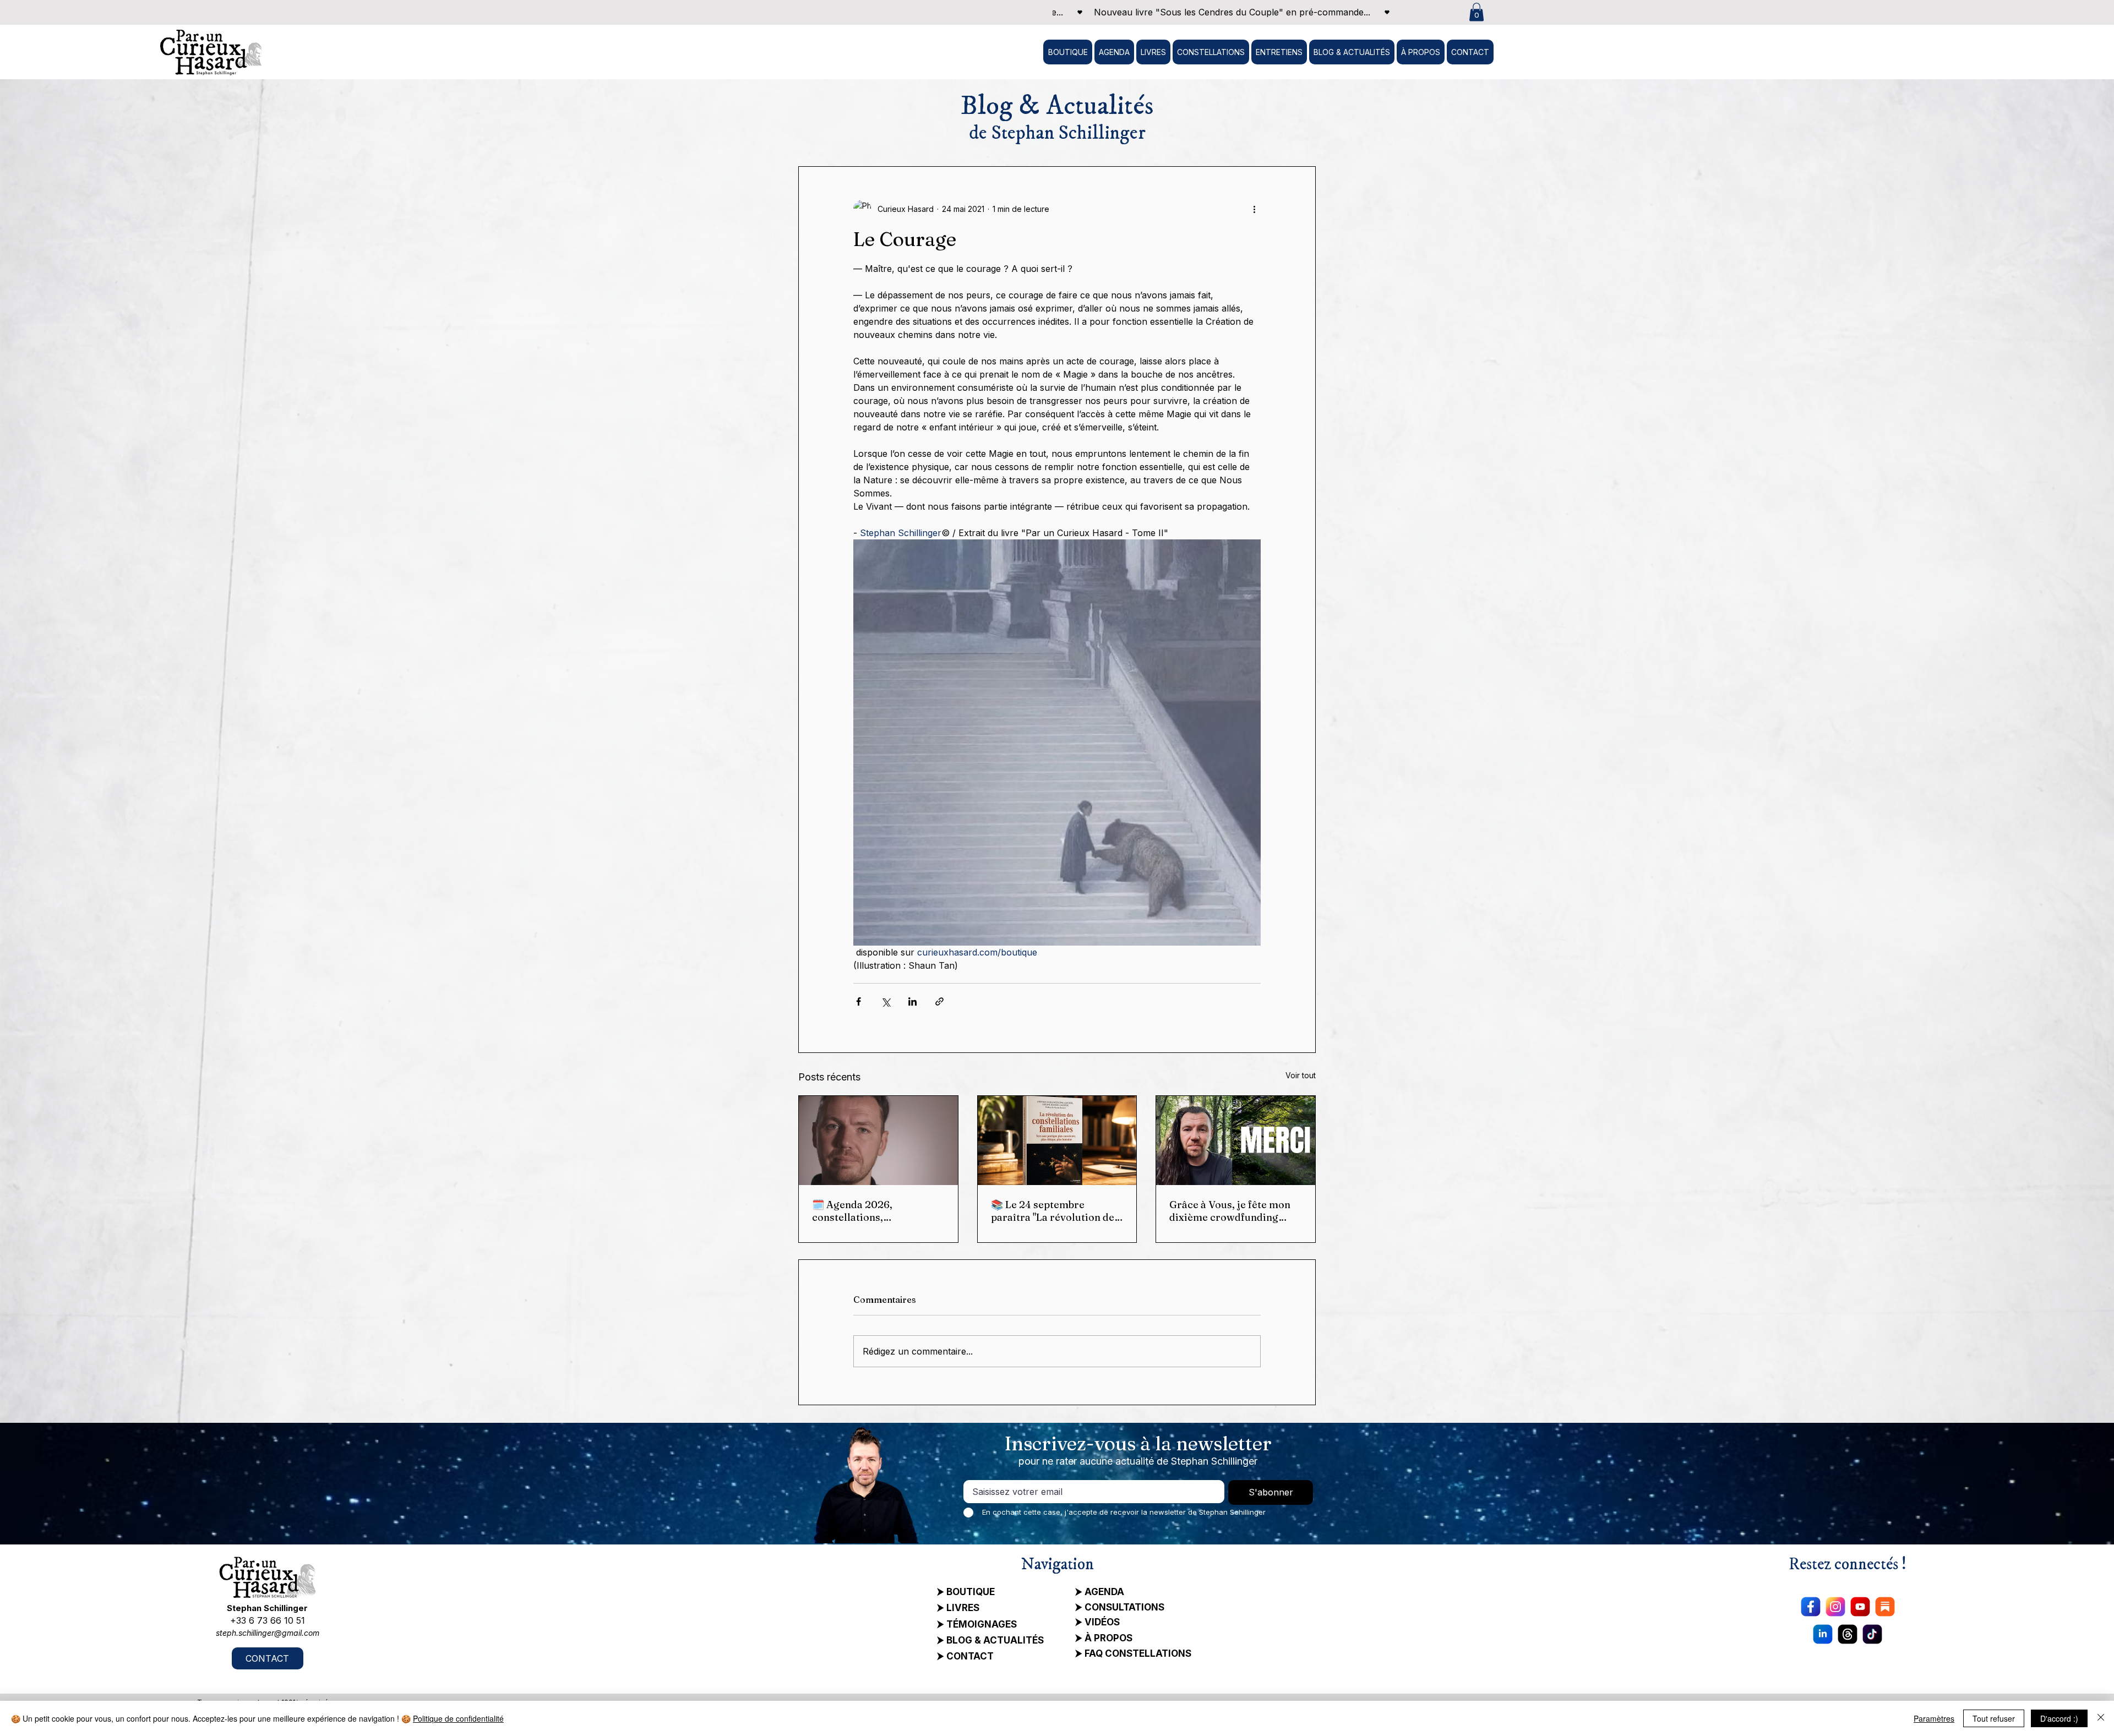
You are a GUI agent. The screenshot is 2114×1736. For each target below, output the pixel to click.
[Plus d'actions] (1254, 209)
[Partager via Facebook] (859, 1001)
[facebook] (1811, 1607)
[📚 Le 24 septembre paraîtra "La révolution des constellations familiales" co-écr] (1057, 1140)
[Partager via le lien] (939, 1001)
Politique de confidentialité (458, 1718)
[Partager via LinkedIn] (912, 1001)
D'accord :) (2059, 1718)
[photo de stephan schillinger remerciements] (1236, 1140)
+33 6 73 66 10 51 (268, 1620)
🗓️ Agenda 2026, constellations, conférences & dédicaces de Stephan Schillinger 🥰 (873, 1211)
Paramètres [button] (1934, 1718)
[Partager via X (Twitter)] (886, 1001)
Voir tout (1301, 1075)
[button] (1476, 12)
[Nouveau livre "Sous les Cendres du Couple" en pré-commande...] (1227, 12)
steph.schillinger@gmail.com (268, 1633)
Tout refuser (1994, 1718)
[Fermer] (2101, 1718)
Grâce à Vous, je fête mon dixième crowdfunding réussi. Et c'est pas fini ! (1230, 1211)
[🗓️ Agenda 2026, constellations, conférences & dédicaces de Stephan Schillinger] (878, 1140)
